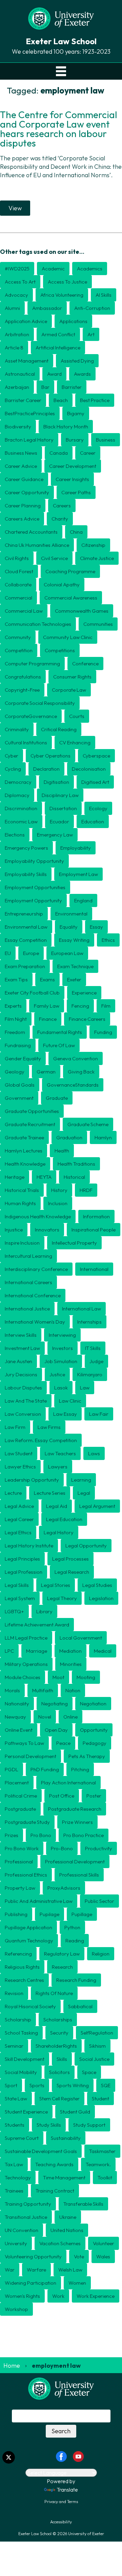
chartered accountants (31, 532)
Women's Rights (22, 2296)
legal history (59, 1532)
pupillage (82, 1914)
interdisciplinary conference (36, 1269)
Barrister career (23, 400)
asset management (27, 361)
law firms (49, 1427)
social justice (94, 2059)
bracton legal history (29, 440)
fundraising (18, 1045)
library (44, 1611)
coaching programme (70, 571)
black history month (66, 427)
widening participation (30, 2283)
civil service (54, 558)
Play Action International (68, 1783)
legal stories (56, 1585)
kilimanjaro (90, 1374)
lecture (13, 1493)
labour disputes (23, 1388)
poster (94, 1796)
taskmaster (102, 2151)
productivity (99, 1848)
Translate (67, 2490)
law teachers (60, 1453)
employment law (78, 874)
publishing (16, 1914)
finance (48, 1019)
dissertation (63, 808)
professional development (75, 1862)
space (89, 2072)
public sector (99, 1901)
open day (56, 1730)
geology (15, 1072)
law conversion (23, 1414)
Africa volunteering (62, 295)
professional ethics (26, 1875)
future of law (59, 1045)
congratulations (23, 677)
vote (79, 2256)
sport (11, 2085)
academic (53, 269)
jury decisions (21, 1374)
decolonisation (89, 769)
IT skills (93, 1348)
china (76, 532)
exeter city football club (32, 993)
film (106, 1006)
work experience (96, 2296)
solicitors (59, 2072)
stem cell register (59, 2099)
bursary (75, 440)
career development (73, 466)
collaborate (18, 585)
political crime (21, 1796)
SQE (106, 2085)
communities (98, 624)
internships (89, 1322)
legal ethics (18, 1532)
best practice (95, 400)
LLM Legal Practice (26, 1638)
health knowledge (25, 1164)
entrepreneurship (24, 914)
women (77, 2283)
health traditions (76, 1164)
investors (63, 1348)
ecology (98, 808)
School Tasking (21, 2033)
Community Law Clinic (68, 637)
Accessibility (61, 2522)
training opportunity (28, 2204)
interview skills (21, 1335)
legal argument (97, 1506)
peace (63, 1743)
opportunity (94, 1730)
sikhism (97, 2046)
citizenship (93, 545)
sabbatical (80, 2006)
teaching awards (54, 2164)
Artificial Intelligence (58, 348)
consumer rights (72, 677)
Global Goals (20, 1085)
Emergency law (55, 835)
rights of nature (54, 1993)
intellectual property (74, 1243)
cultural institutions (26, 742)
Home (12, 2366)
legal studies (97, 1585)
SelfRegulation (97, 2033)
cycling (13, 769)
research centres (24, 1980)
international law (82, 1309)
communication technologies (38, 624)
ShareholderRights (56, 2046)
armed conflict (58, 334)
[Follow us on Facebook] (61, 2456)
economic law (21, 821)
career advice (21, 466)
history (59, 1190)
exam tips (16, 979)
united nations (67, 2230)
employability (76, 848)
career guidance (24, 479)
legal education (64, 1519)
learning (81, 1480)
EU (8, 953)
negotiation (93, 1704)
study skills (49, 2125)
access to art (20, 282)
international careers (28, 1282)
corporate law (69, 690)
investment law (22, 1348)
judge (96, 1361)
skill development (25, 2059)
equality (69, 927)
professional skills (79, 1875)
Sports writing (73, 2085)
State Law (16, 2099)
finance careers (87, 1019)
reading (75, 1941)
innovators (47, 1230)
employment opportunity (33, 900)
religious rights (22, 1967)
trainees (14, 2191)
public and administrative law (39, 1901)
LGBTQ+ (14, 1611)
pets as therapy (87, 1756)
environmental (71, 914)
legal (84, 1493)
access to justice (67, 282)
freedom (15, 1032)
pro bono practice (84, 1835)
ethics (108, 940)
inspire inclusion (22, 1243)
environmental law (26, 927)
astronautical (20, 374)
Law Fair (99, 1414)
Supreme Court (22, 2138)
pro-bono (62, 1848)
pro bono (41, 1835)
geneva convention (76, 1058)
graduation (69, 1137)
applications (73, 321)
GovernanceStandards (73, 1085)
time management (64, 2177)
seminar (14, 2046)
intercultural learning (28, 1256)
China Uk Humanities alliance (37, 545)
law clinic (70, 1401)
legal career (19, 1519)
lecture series (50, 1493)
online (70, 1717)
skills (62, 2059)
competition (19, 650)
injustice (14, 1230)
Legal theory (62, 1598)
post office (62, 1796)
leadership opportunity (32, 1480)
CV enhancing (75, 742)
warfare (36, 2270)
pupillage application (28, 1927)
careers (62, 506)
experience (84, 993)
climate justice (97, 558)
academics (90, 269)
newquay (15, 1717)
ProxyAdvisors (64, 1888)
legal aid (57, 1506)
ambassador (47, 308)
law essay (65, 1414)
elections (15, 835)
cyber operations (50, 756)
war (10, 2270)
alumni (12, 308)
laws (94, 1453)
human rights (20, 1203)
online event (19, 1730)
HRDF (86, 1190)
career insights (72, 479)
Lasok (61, 1388)
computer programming (32, 663)
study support (89, 2125)
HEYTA (44, 1177)
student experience (26, 2112)
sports (37, 2085)
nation (73, 1690)
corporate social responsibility (40, 703)
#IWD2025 (17, 269)
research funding (76, 1980)
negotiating (55, 1704)
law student (19, 1453)
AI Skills (104, 295)
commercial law (24, 611)
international (94, 1269)
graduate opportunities (32, 1111)
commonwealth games (82, 611)
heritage (15, 1177)
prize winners (77, 1822)
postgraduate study (27, 1822)
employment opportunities (35, 887)
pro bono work (22, 1848)
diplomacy (17, 795)
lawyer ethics (20, 1467)
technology (18, 2177)
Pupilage (49, 1914)
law (85, 1388)
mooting (86, 1677)
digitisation (56, 782)
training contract (55, 2191)
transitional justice (26, 2217)
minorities (71, 1664)
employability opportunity (34, 861)
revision (14, 1993)
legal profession (24, 1572)
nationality (17, 1704)
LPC (9, 1651)
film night (16, 1019)
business (106, 440)
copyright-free (22, 690)
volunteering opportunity (33, 2256)
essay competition (26, 940)
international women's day (35, 1322)
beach (61, 400)
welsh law (70, 2270)
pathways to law (24, 1743)
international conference (33, 1295)
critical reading (59, 729)
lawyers (58, 1467)
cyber (12, 756)
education (93, 821)
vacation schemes (60, 2243)
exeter (74, 979)
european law (67, 953)
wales (103, 2256)
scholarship (18, 2020)
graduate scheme (88, 1124)
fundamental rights (60, 1032)
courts (77, 716)
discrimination (21, 808)
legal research (72, 1572)
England (83, 900)
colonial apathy (62, 585)
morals (12, 1690)
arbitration (17, 334)
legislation (101, 1598)
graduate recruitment (30, 1124)
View (15, 208)
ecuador (59, 821)
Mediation (70, 1651)
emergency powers (26, 848)
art (91, 334)
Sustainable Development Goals (41, 2151)
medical (103, 1651)
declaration (46, 769)
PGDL (12, 1769)
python (72, 1927)
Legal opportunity (86, 1546)
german (46, 1072)
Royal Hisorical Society (30, 2006)
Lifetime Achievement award (37, 1625)
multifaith (43, 1690)
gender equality (23, 1058)
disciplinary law (60, 795)
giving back (81, 1072)
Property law (20, 1888)
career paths (76, 492)
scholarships (58, 2020)
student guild (75, 2112)
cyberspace (96, 756)
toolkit (105, 2177)
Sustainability (66, 2138)
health (62, 1151)
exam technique (75, 966)
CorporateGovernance (31, 716)
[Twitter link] (9, 2457)
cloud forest (19, 571)
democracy (18, 782)
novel (45, 1717)
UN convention (22, 2230)
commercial (18, 598)
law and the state (26, 1401)
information (96, 1216)
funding (103, 1032)
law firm (15, 1427)
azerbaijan (17, 387)
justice (57, 1374)
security (59, 2033)
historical (74, 1177)
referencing (18, 1954)
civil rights (17, 558)
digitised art (95, 782)
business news (21, 453)
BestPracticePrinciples (30, 413)
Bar (45, 387)
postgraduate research (75, 1809)
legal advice (19, 1506)
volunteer (104, 2243)
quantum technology (29, 1941)
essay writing (74, 940)
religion (101, 1954)
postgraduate (20, 1809)
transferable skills (83, 2204)
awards (82, 374)
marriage (37, 1651)
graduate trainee (24, 1137)
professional (19, 1862)
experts (13, 1006)
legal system (20, 1598)
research (62, 1967)
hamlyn (103, 1137)
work (58, 2296)
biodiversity (18, 427)
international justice (27, 1309)
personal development (30, 1756)
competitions (60, 650)
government (19, 1098)
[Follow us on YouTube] (78, 2456)
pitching (80, 1769)
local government (81, 1638)
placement (17, 1783)
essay (96, 927)
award (54, 374)
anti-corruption (92, 308)
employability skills (26, 874)
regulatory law (62, 1954)
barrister (72, 387)
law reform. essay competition (41, 1440)
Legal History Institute (29, 1546)
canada (59, 453)
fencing (80, 1006)
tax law (14, 2164)
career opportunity (27, 492)
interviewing (62, 1335)
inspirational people (94, 1230)
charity (60, 519)
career (88, 453)
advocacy (16, 295)
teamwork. (98, 2164)
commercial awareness (71, 598)
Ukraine (68, 2217)
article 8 (14, 348)
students (15, 2125)
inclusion (58, 1203)
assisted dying (77, 361)
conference (85, 663)
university (16, 2243)
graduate (57, 1098)
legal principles (22, 1559)
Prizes (12, 1835)
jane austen (18, 1361)
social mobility (21, 2072)
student (100, 2099)
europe (31, 953)
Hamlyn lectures (24, 1151)
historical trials (22, 1190)
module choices (23, 1677)
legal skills (17, 1585)
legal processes (70, 1559)
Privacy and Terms (61, 2502)
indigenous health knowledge (38, 1216)
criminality (17, 729)
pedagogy (95, 1743)
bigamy (76, 413)
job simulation (61, 1361)
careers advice (22, 519)
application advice (26, 321)
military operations (26, 1664)
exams (47, 979)
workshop (16, 2309)
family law (47, 1006)
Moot (58, 1677)
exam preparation (25, 966)
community (18, 637)
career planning (23, 506)
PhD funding (45, 1769)
